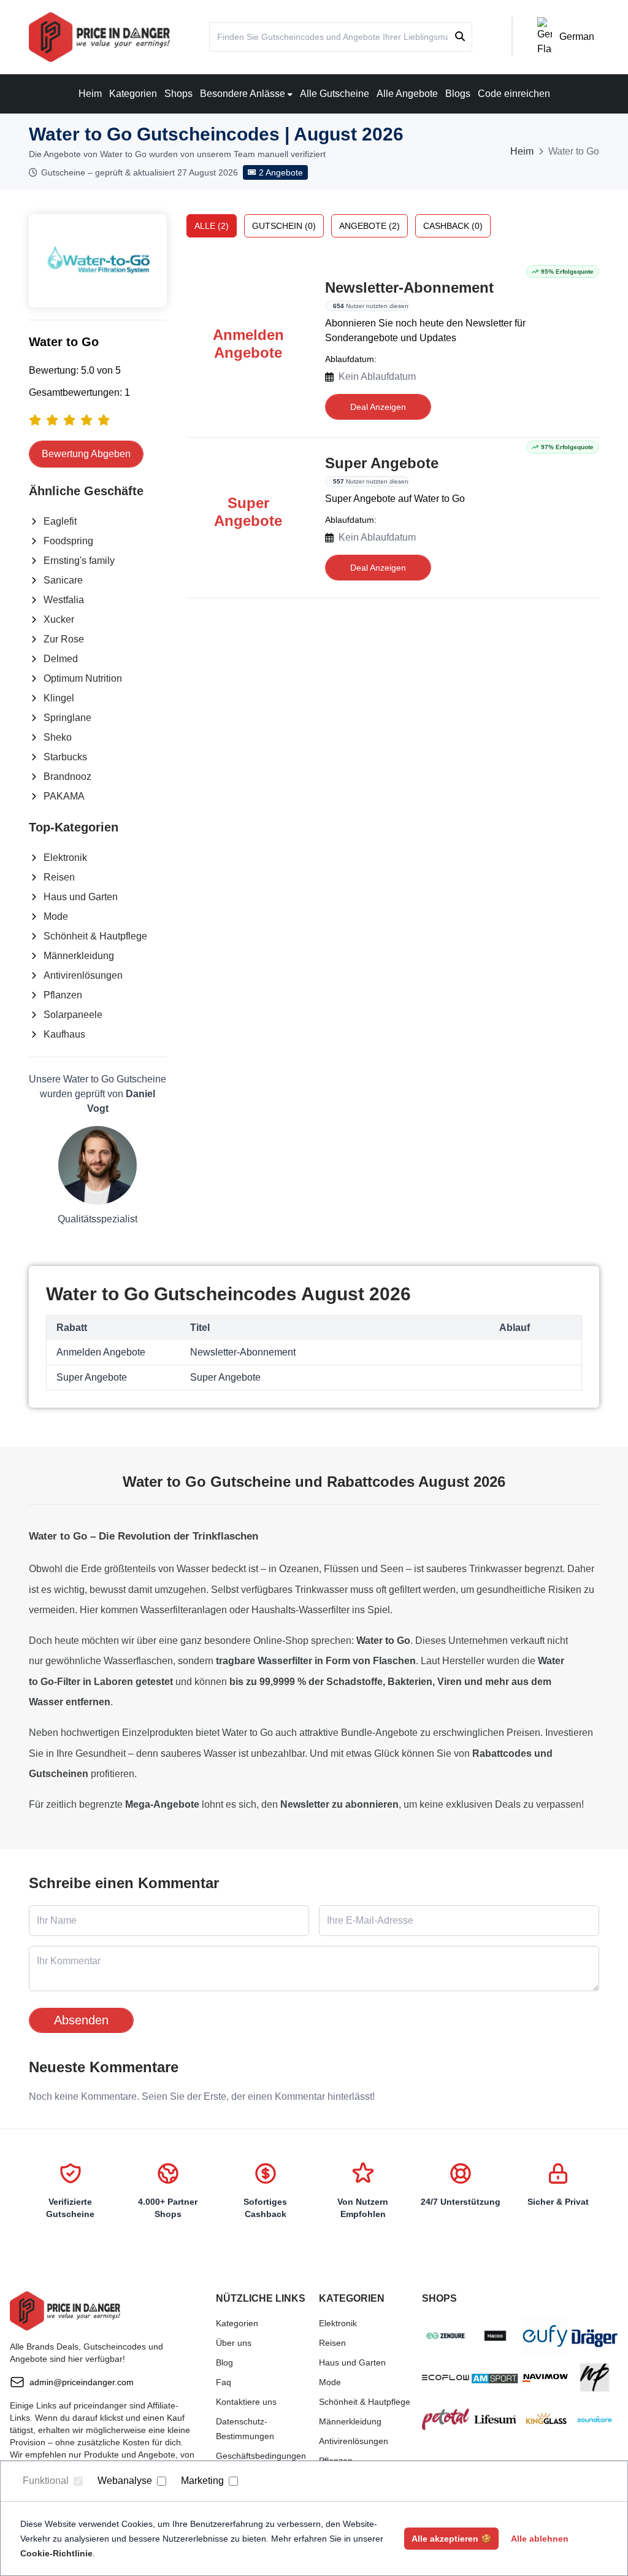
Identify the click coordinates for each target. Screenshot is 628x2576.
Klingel (59, 698)
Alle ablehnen (540, 2539)
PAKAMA (64, 796)
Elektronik (65, 858)
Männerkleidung (79, 956)
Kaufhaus (64, 1034)
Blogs (458, 94)
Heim (90, 94)
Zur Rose (64, 639)
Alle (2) (212, 226)
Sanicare (63, 580)
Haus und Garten (81, 897)
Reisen (59, 877)
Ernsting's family (79, 561)
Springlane (67, 718)
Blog (224, 2362)
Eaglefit (60, 521)
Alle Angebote (407, 94)
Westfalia (64, 600)
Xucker (59, 619)
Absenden (81, 2020)
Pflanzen (63, 995)
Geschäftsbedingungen (261, 2456)
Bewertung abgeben (86, 454)
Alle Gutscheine (335, 94)
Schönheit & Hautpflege (95, 936)
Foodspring (68, 541)
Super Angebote (382, 463)
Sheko (58, 737)
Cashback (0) (453, 226)
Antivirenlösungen (83, 975)
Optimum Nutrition (83, 678)
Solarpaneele (73, 1015)
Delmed (61, 659)
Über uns (234, 2343)
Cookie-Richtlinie (56, 2553)
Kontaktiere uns (246, 2402)
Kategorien (133, 94)
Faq (224, 2382)
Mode (56, 916)
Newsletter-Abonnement (409, 287)
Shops (178, 94)
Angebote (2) (370, 226)
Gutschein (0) (284, 226)
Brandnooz (67, 777)
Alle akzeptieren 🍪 (451, 2539)
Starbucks (65, 757)
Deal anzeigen (378, 407)
